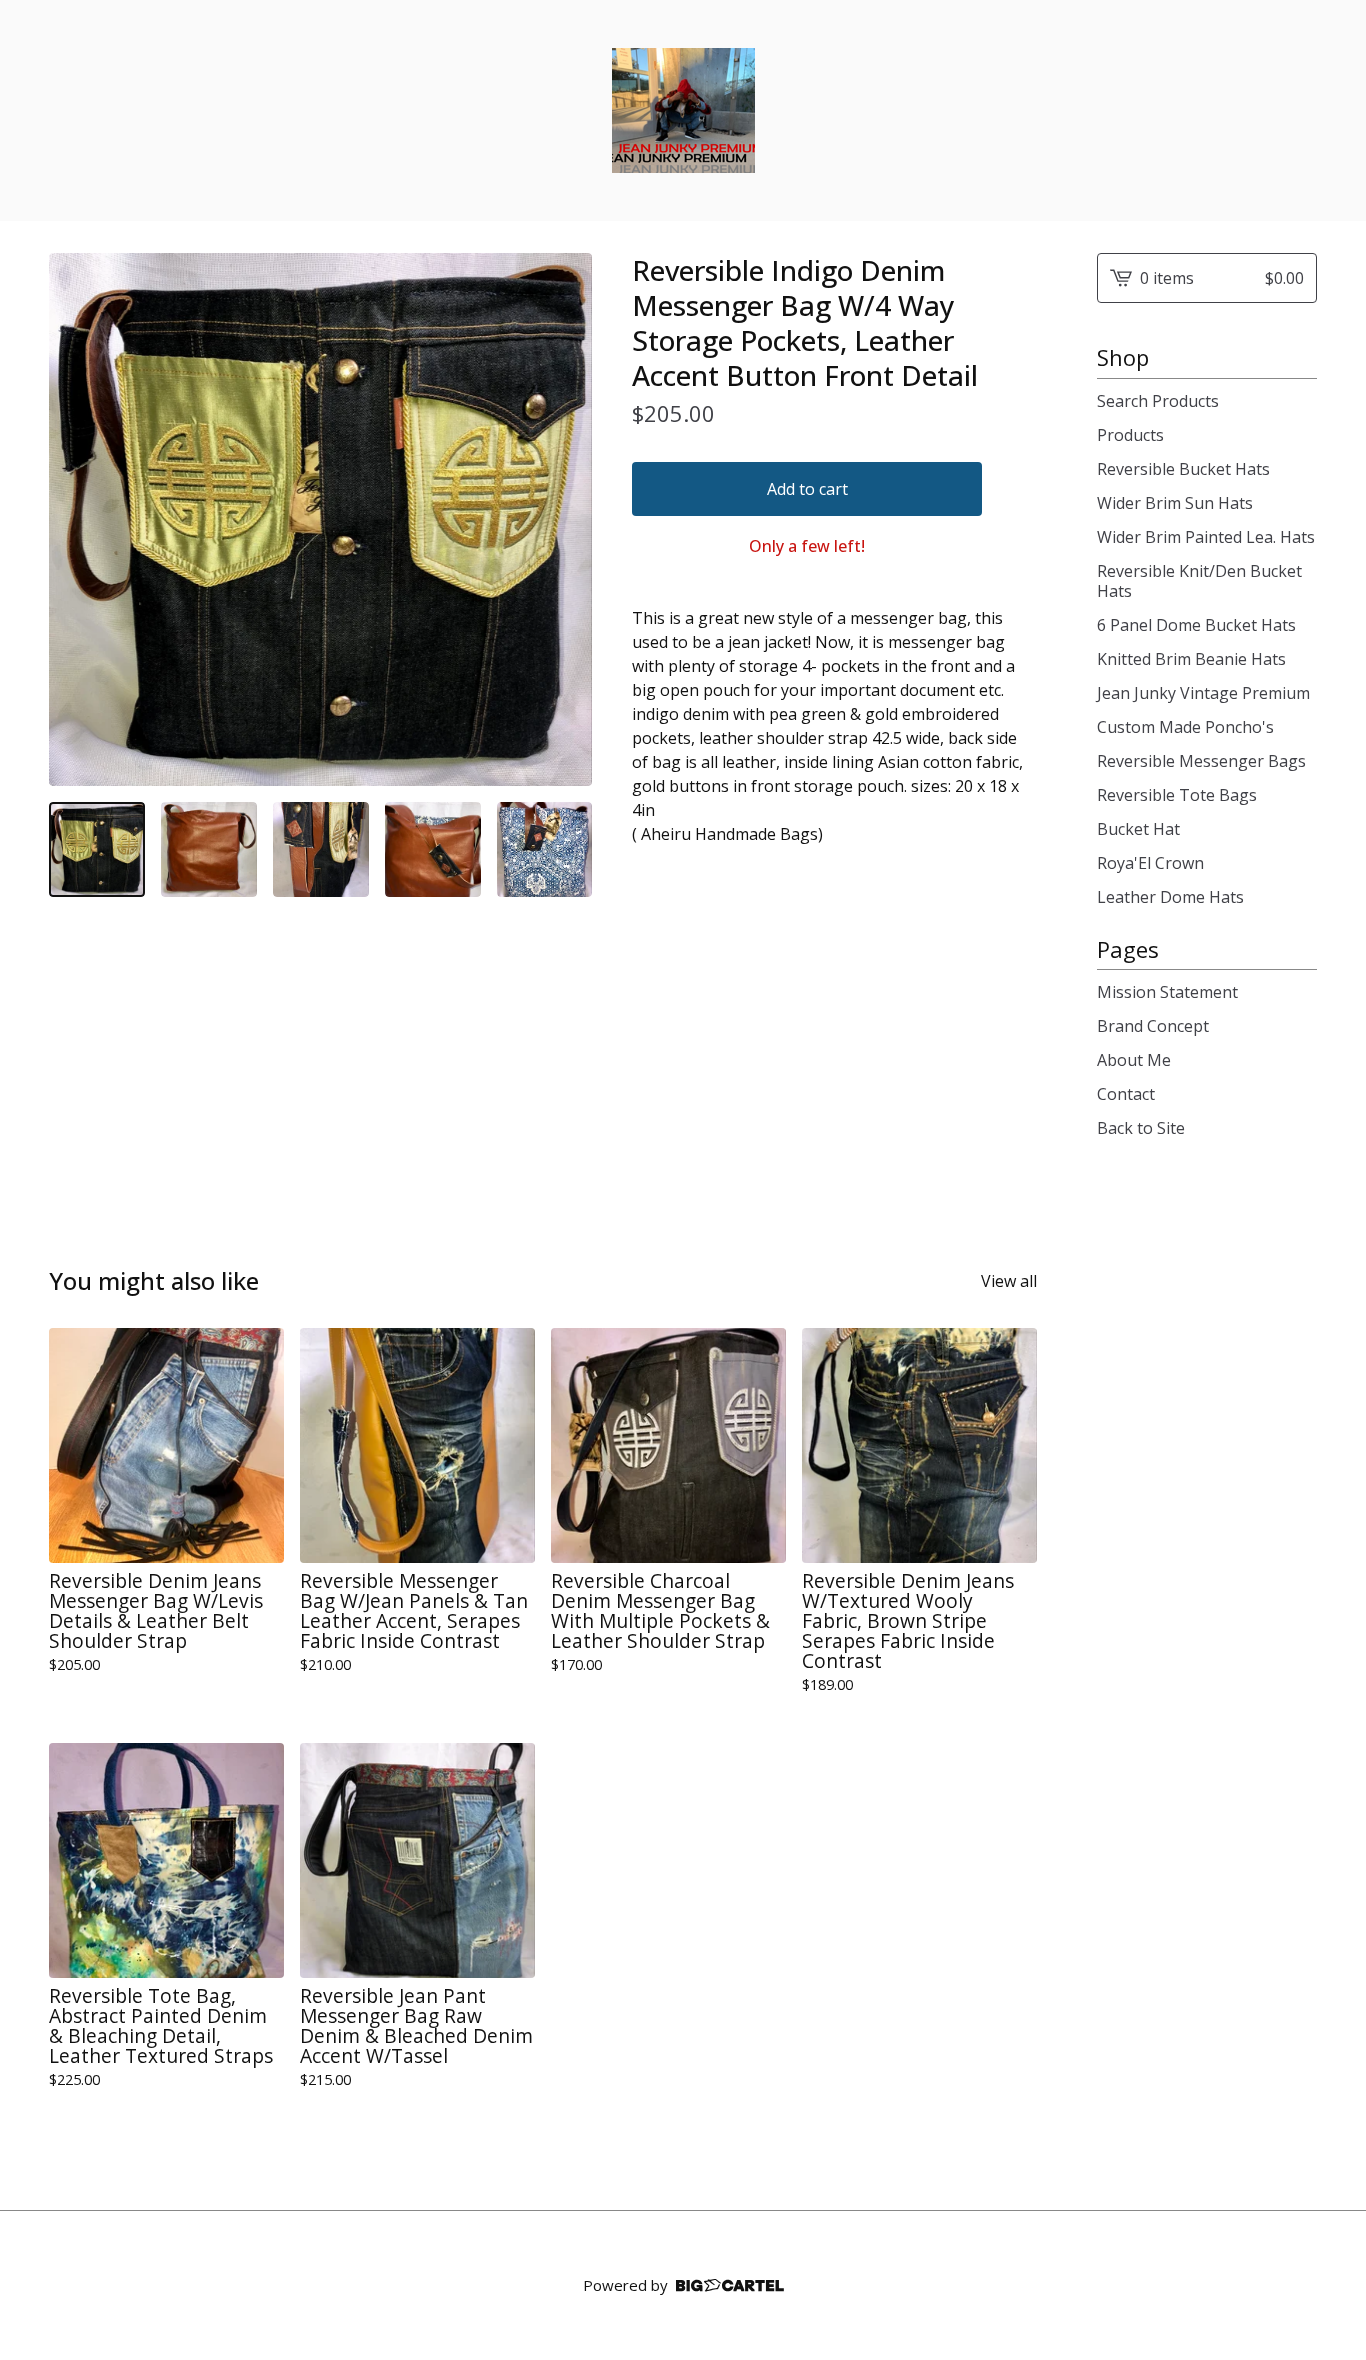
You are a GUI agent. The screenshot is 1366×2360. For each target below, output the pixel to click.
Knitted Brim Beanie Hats (1191, 659)
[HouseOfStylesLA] (683, 110)
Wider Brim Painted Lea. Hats (1206, 537)
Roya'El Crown (1150, 863)
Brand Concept (1153, 1026)
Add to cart (807, 489)
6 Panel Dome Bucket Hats (1196, 625)
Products (1130, 435)
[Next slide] (564, 519)
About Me (1134, 1060)
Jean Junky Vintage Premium (1203, 693)
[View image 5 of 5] (545, 850)
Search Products (1158, 401)
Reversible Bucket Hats (1183, 469)
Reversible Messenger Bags (1201, 761)
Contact (1126, 1094)
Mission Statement (1167, 992)
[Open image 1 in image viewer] (320, 519)
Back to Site (1141, 1128)
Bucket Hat (1138, 829)
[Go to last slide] (77, 519)
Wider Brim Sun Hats (1175, 503)
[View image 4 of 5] (433, 850)
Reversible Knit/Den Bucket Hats (1199, 581)
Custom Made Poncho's (1185, 727)
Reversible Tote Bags (1177, 795)
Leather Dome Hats (1170, 897)
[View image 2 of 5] (209, 850)
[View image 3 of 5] (321, 850)
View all (1009, 1281)
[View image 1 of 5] (97, 850)
